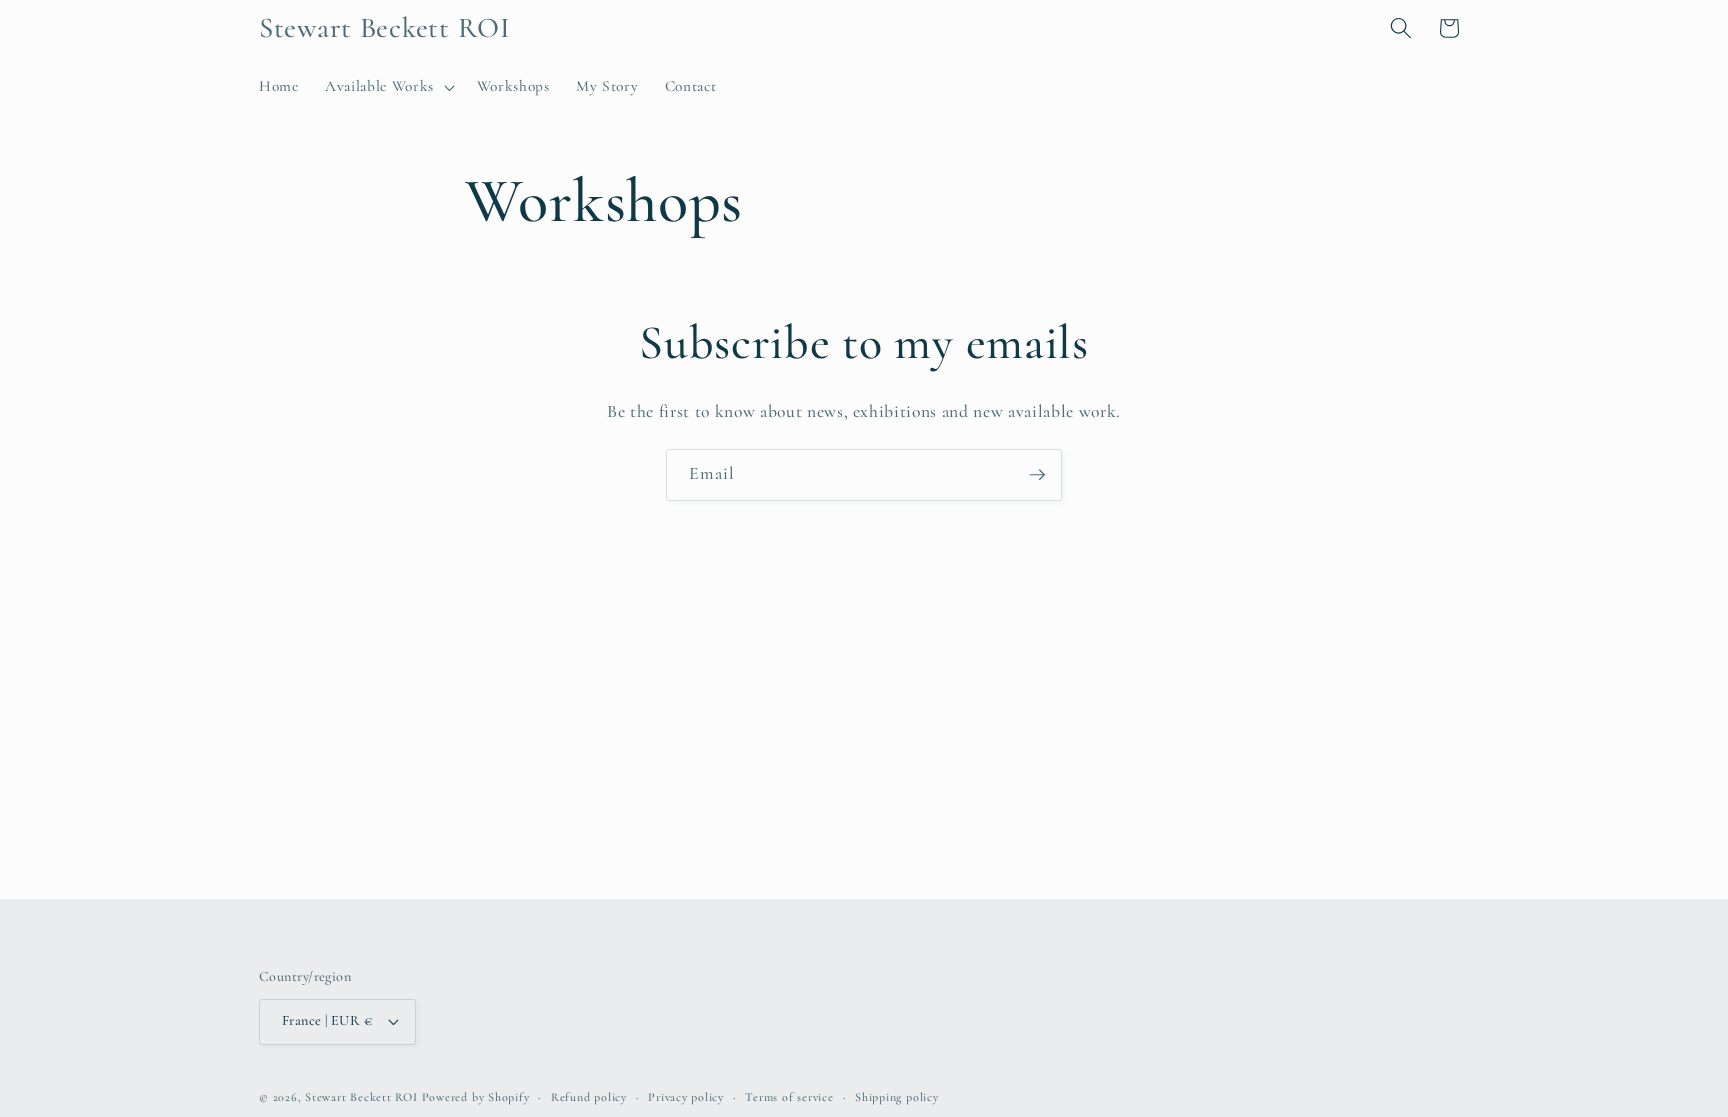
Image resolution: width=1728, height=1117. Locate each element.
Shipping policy (897, 1097)
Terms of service (789, 1097)
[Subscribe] (1037, 475)
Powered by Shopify (476, 1097)
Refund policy (589, 1097)
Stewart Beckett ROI (361, 1097)
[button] (388, 87)
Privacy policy (686, 1097)
